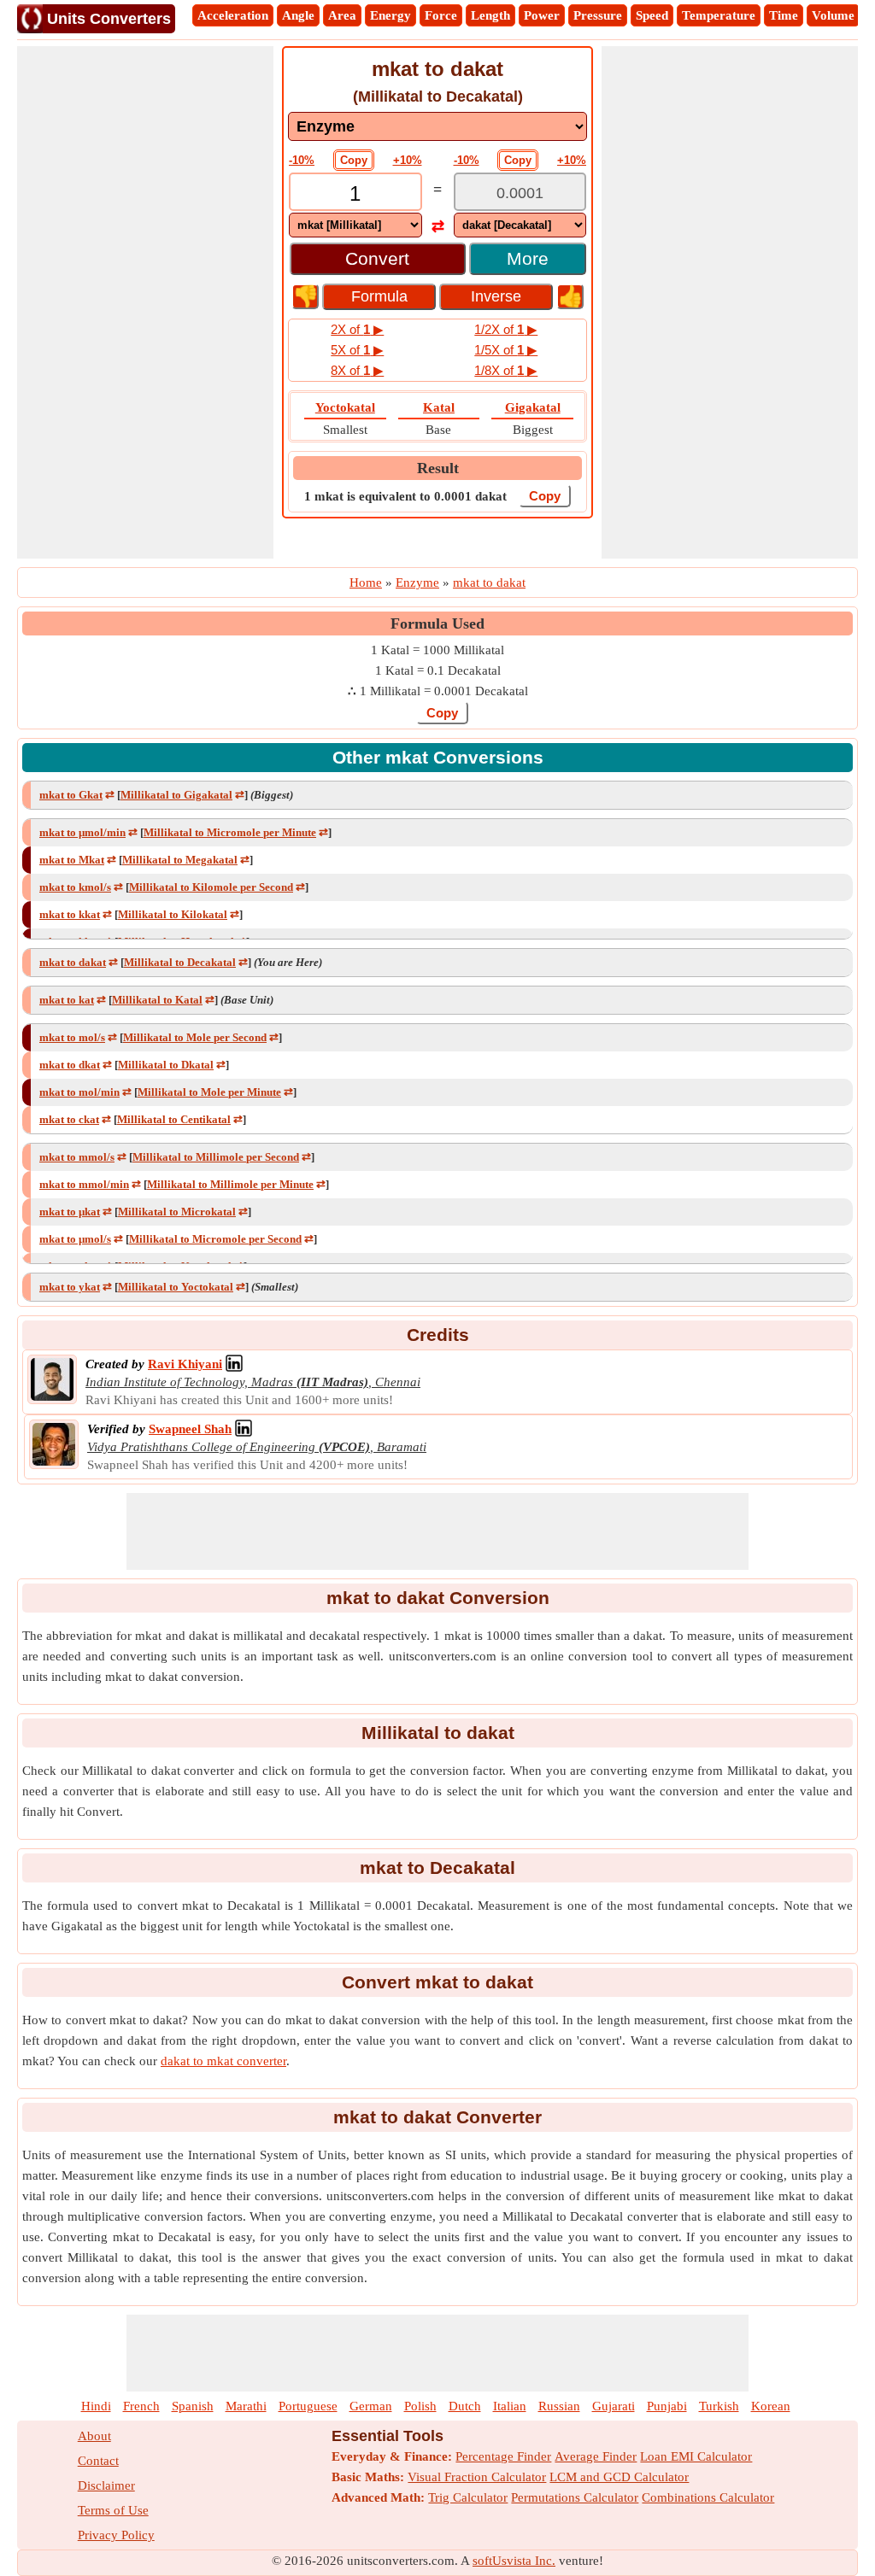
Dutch (465, 2406)
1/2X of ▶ (506, 329)
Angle (298, 15)
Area (342, 15)
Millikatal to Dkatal (166, 1065)
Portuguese (308, 2406)
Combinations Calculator (708, 2497)
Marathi (246, 2406)
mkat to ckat (69, 1119)
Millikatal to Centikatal (174, 1119)
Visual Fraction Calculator (477, 2477)
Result (438, 468)
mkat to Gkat (71, 795)
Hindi (96, 2406)
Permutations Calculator (575, 2497)
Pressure (598, 15)
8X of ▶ (357, 370)
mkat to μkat (70, 1212)
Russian (559, 2406)
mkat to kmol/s (75, 887)
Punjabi (667, 2406)
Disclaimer (106, 2485)
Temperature (719, 15)
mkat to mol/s (72, 1037)
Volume (833, 15)
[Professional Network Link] (234, 1364)
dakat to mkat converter (223, 2061)
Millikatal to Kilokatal (173, 914)
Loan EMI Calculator (696, 2456)
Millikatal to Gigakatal (176, 795)
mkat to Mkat (72, 860)
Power (542, 15)
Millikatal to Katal (157, 1000)
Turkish (719, 2406)
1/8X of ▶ (506, 370)
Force (441, 15)
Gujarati (614, 2406)
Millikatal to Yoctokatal (176, 1287)
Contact (98, 2461)
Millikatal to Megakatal (180, 860)
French (141, 2406)
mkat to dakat (73, 962)
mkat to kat (67, 1000)
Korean (771, 2406)
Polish (420, 2406)
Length (490, 15)
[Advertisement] (145, 302)
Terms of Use (113, 2510)
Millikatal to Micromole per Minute (230, 832)
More (528, 258)
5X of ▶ (357, 350)
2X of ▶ (357, 329)
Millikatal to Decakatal (180, 962)
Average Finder (596, 2456)
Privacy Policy (116, 2535)
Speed (652, 15)
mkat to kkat (70, 914)
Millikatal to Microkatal (177, 1212)
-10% (302, 160)
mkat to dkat (70, 1065)
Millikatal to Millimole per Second (216, 1157)
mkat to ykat (70, 1287)
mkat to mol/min (79, 1092)
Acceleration (233, 15)
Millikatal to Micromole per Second (215, 1239)
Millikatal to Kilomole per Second (211, 887)
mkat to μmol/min (82, 832)
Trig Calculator (468, 2497)
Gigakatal (533, 407)
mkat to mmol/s (77, 1157)
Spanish (193, 2406)
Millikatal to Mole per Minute (209, 1092)
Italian (510, 2406)
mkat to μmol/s (75, 1239)
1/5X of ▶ (506, 350)
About (94, 2436)
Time (784, 15)
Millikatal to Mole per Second (195, 1037)
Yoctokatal (345, 407)
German (371, 2406)
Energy (391, 15)
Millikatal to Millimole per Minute (230, 1184)
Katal (439, 407)
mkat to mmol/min (84, 1184)
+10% (408, 160)
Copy (354, 160)
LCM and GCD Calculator (619, 2477)
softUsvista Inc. (514, 2561)
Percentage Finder (503, 2456)
